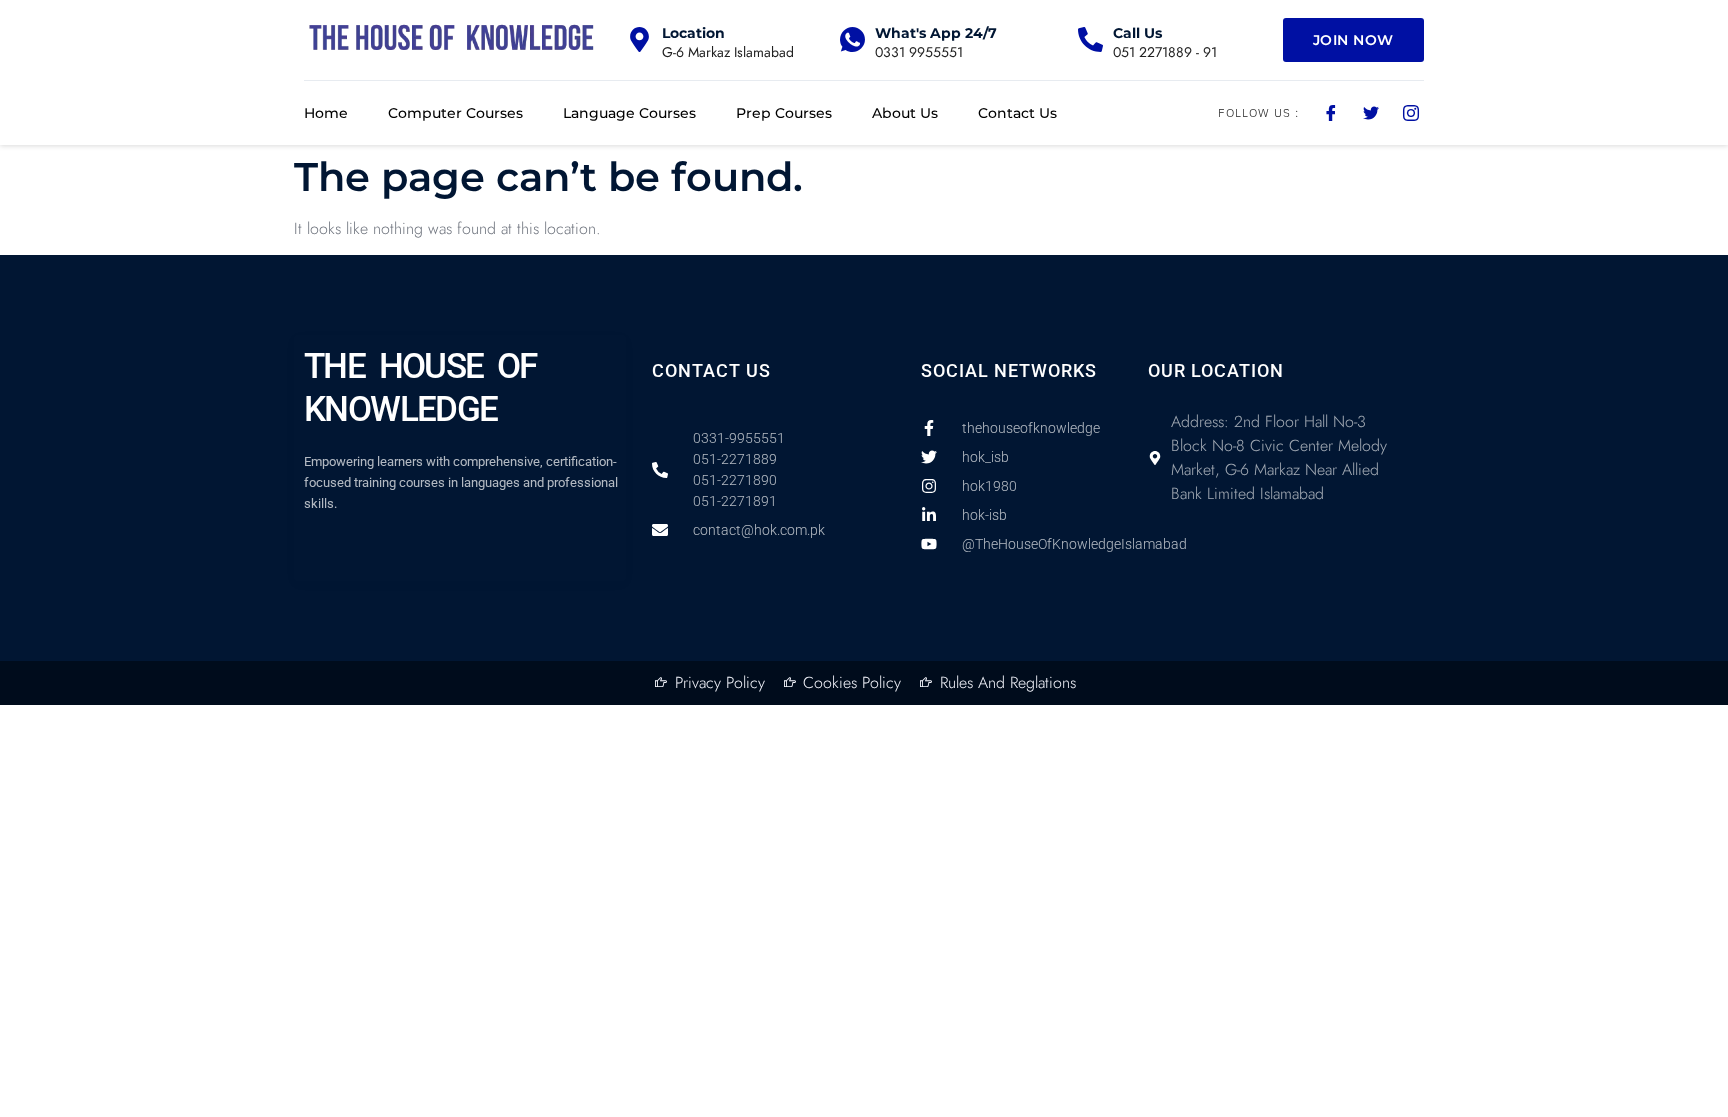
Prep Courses (784, 113)
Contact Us (1017, 113)
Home (326, 113)
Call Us (1137, 33)
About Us (905, 113)
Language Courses (629, 113)
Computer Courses (455, 113)
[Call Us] (1090, 39)
